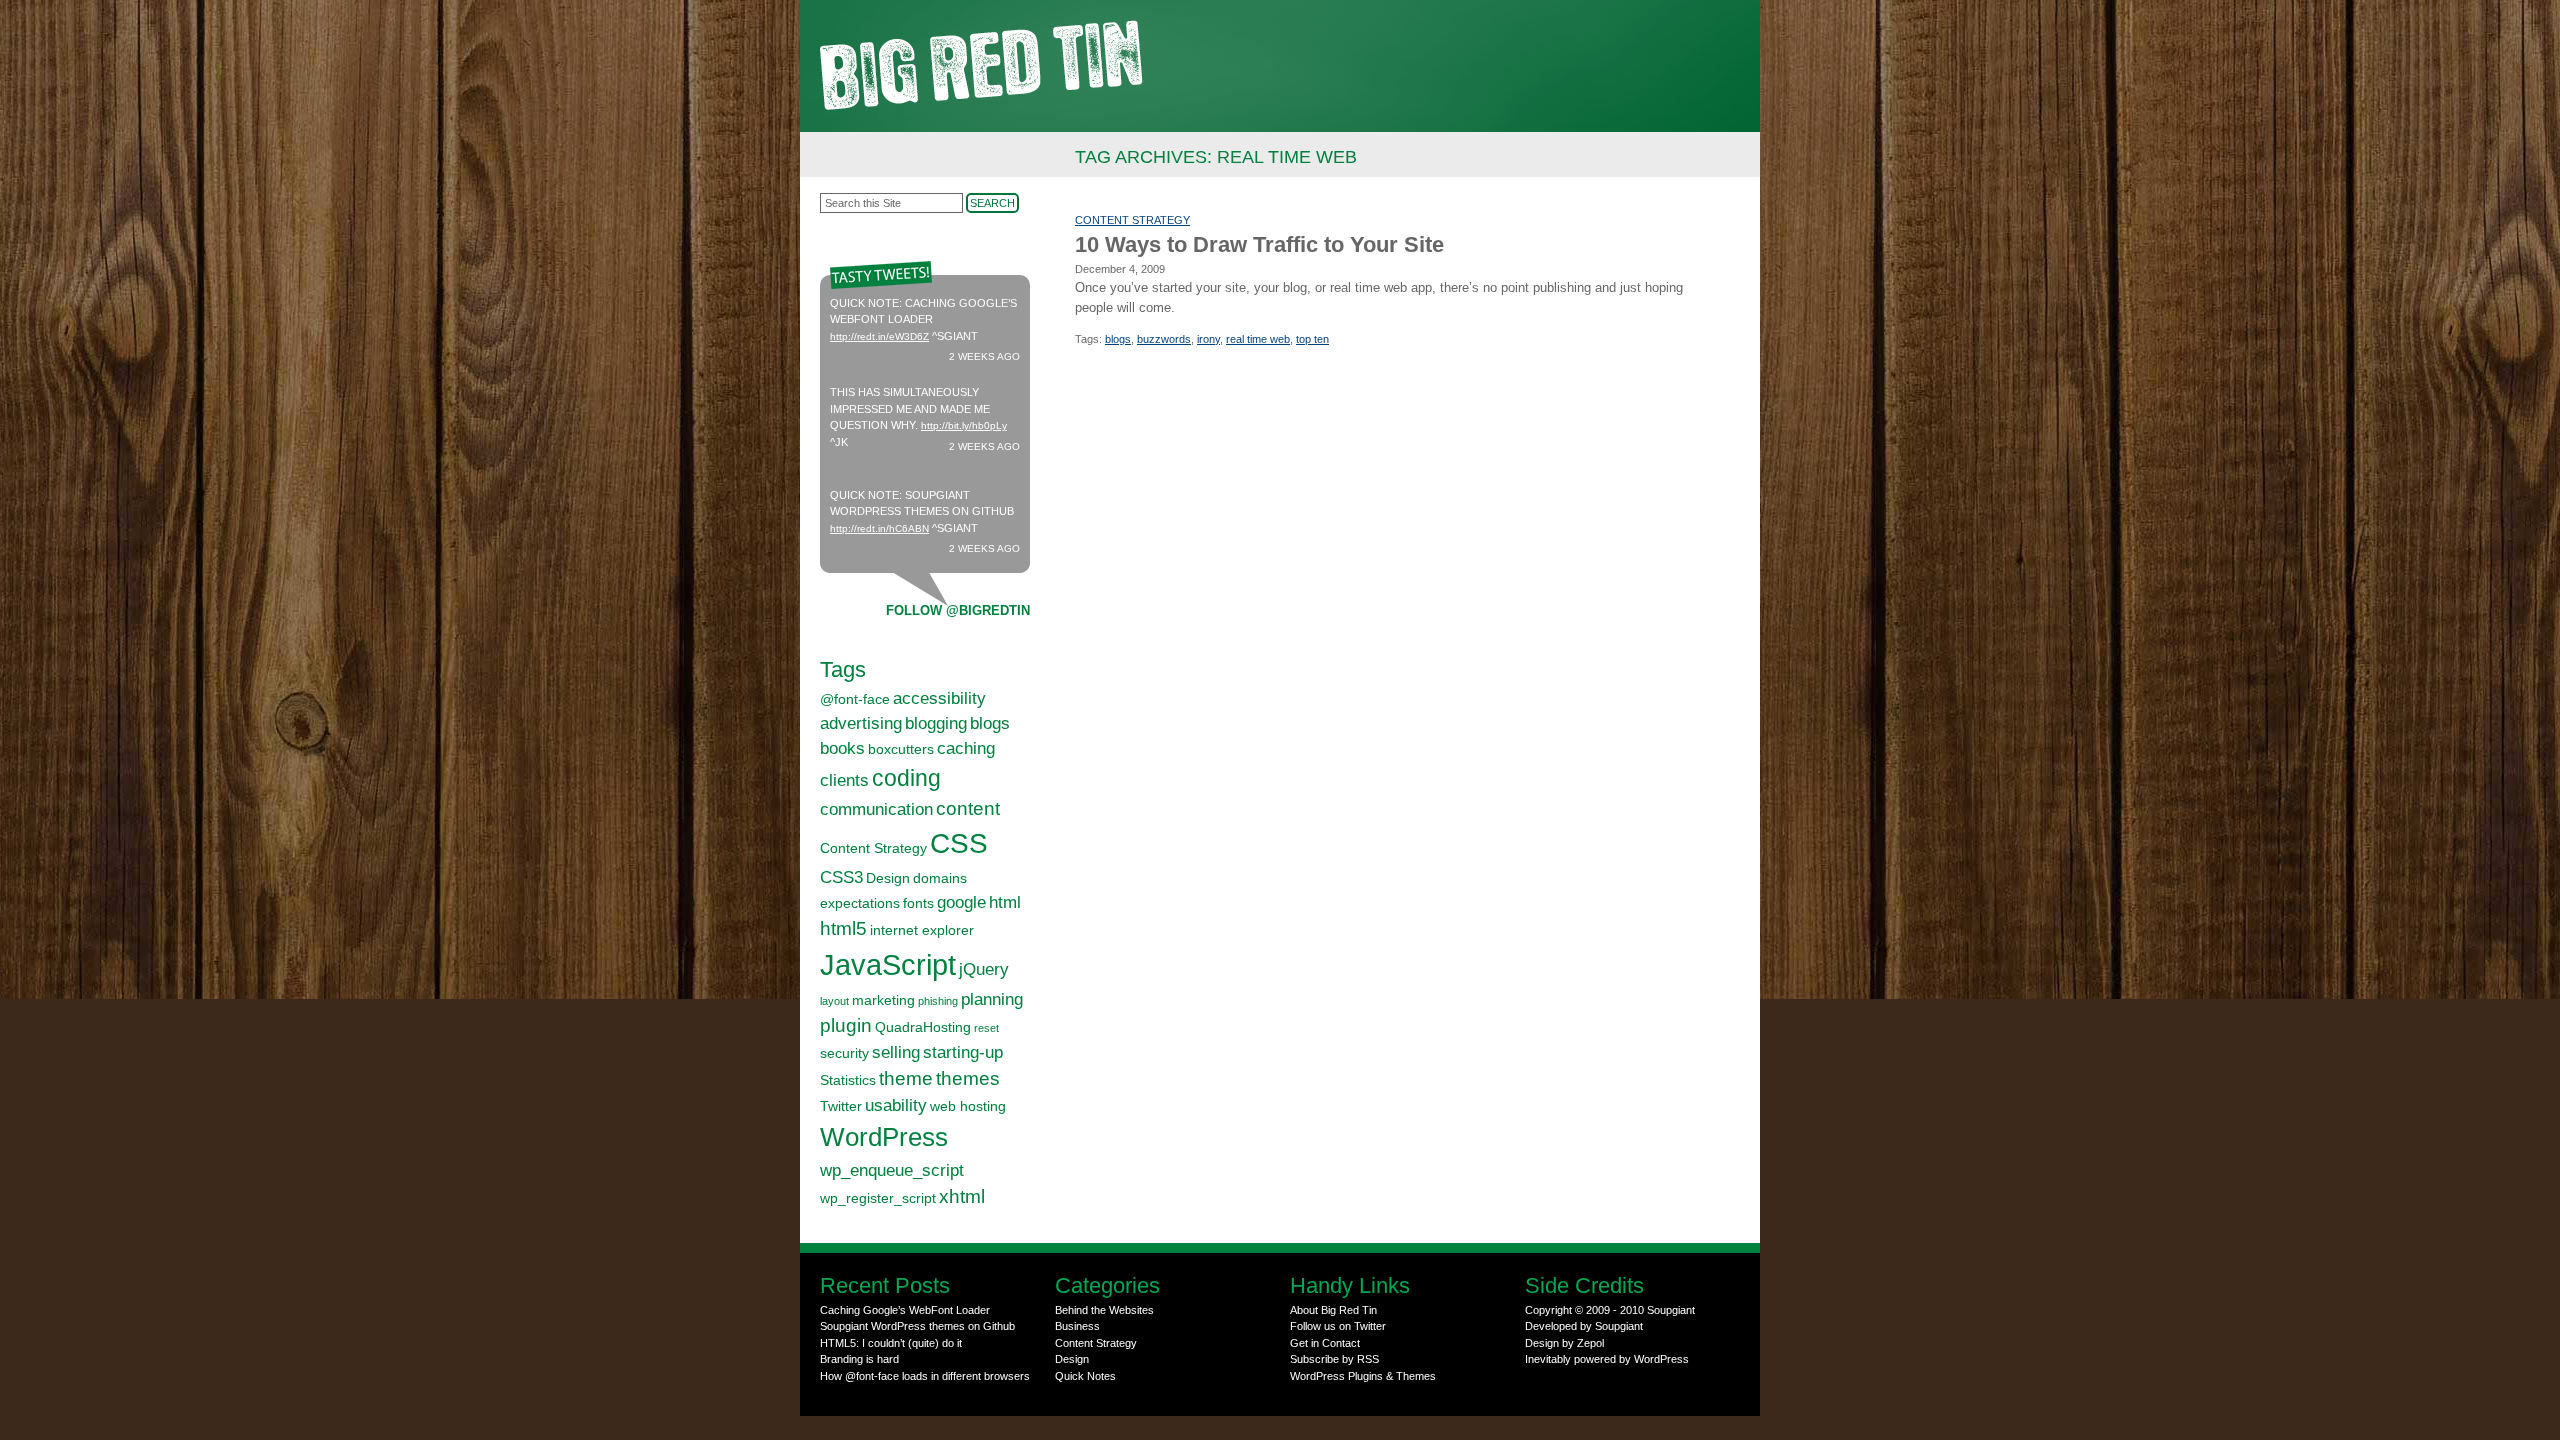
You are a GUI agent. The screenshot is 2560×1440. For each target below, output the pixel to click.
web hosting (968, 1106)
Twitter (841, 1106)
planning (992, 999)
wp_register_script (878, 1198)
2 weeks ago (984, 356)
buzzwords (1164, 339)
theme (906, 1078)
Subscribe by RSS (1334, 1359)
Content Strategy (1132, 220)
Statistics (848, 1080)
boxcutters (901, 749)
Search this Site (863, 203)
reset (986, 1028)
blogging (936, 723)
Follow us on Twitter (1338, 1326)
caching (966, 748)
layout (834, 1001)
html (1005, 902)
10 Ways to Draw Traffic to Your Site (1259, 244)
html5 (843, 928)
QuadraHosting (923, 1027)
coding (906, 778)
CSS (959, 843)
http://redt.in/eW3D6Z (879, 336)
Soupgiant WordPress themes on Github (917, 1326)
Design (888, 878)
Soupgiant (1671, 1310)
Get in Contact (1325, 1343)
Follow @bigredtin (958, 610)
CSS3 (841, 877)
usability (896, 1105)
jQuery (984, 969)
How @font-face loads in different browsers (925, 1376)
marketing (883, 1000)
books (842, 748)
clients (844, 780)
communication (876, 809)
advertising (861, 723)
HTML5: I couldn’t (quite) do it (891, 1343)
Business (1077, 1326)
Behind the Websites (1104, 1310)
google (961, 902)
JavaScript (888, 964)
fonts (918, 903)
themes (968, 1078)
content (968, 808)
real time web (1258, 339)
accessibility (939, 698)
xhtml (962, 1196)
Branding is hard (859, 1359)
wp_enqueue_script (892, 1170)
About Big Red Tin (1333, 1310)
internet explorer (922, 930)
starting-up (963, 1052)
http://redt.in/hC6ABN (879, 528)
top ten (1312, 339)
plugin (846, 1025)
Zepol (1590, 1343)
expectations (860, 903)
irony (1208, 339)
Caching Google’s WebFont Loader (905, 1310)
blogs (1118, 339)
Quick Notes (1085, 1376)
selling (896, 1052)
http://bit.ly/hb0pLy (964, 425)
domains (940, 878)
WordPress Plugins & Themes (1363, 1376)
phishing (938, 1001)
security (844, 1053)
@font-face (855, 699)
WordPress (884, 1137)
